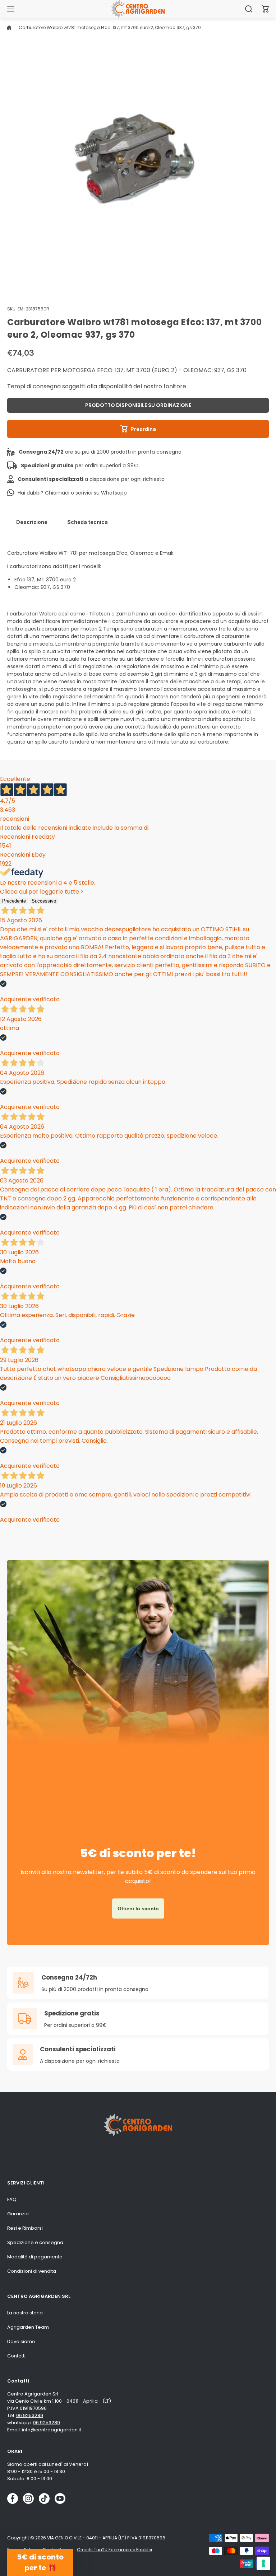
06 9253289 (30, 2415)
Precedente (14, 901)
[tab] (32, 522)
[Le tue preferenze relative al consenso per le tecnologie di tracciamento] (263, 2563)
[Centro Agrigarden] (138, 9)
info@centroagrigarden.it (52, 2430)
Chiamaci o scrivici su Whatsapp (86, 493)
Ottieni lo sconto (138, 1908)
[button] (265, 9)
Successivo (44, 901)
